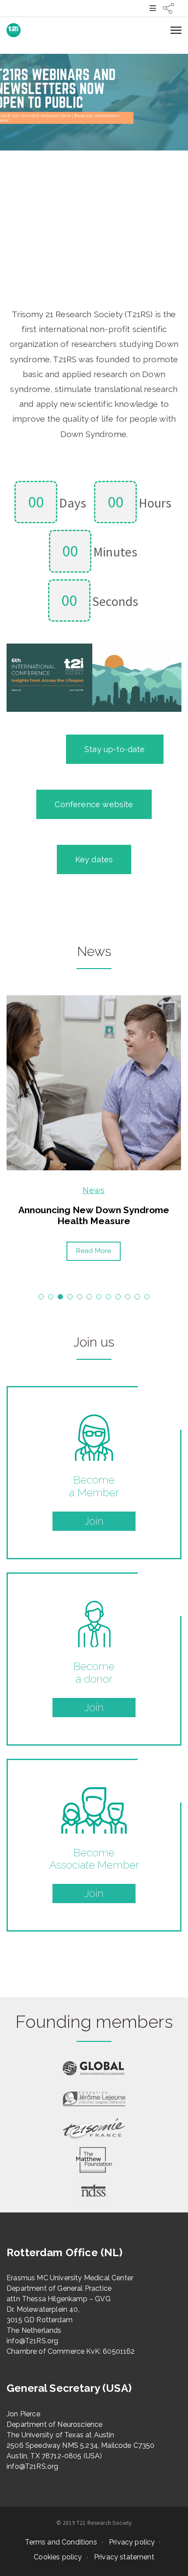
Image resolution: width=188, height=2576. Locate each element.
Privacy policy (132, 2542)
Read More (94, 1251)
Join (94, 1521)
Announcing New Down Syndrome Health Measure (94, 1215)
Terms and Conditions (61, 2542)
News (94, 1190)
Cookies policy (58, 2557)
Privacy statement (124, 2557)
